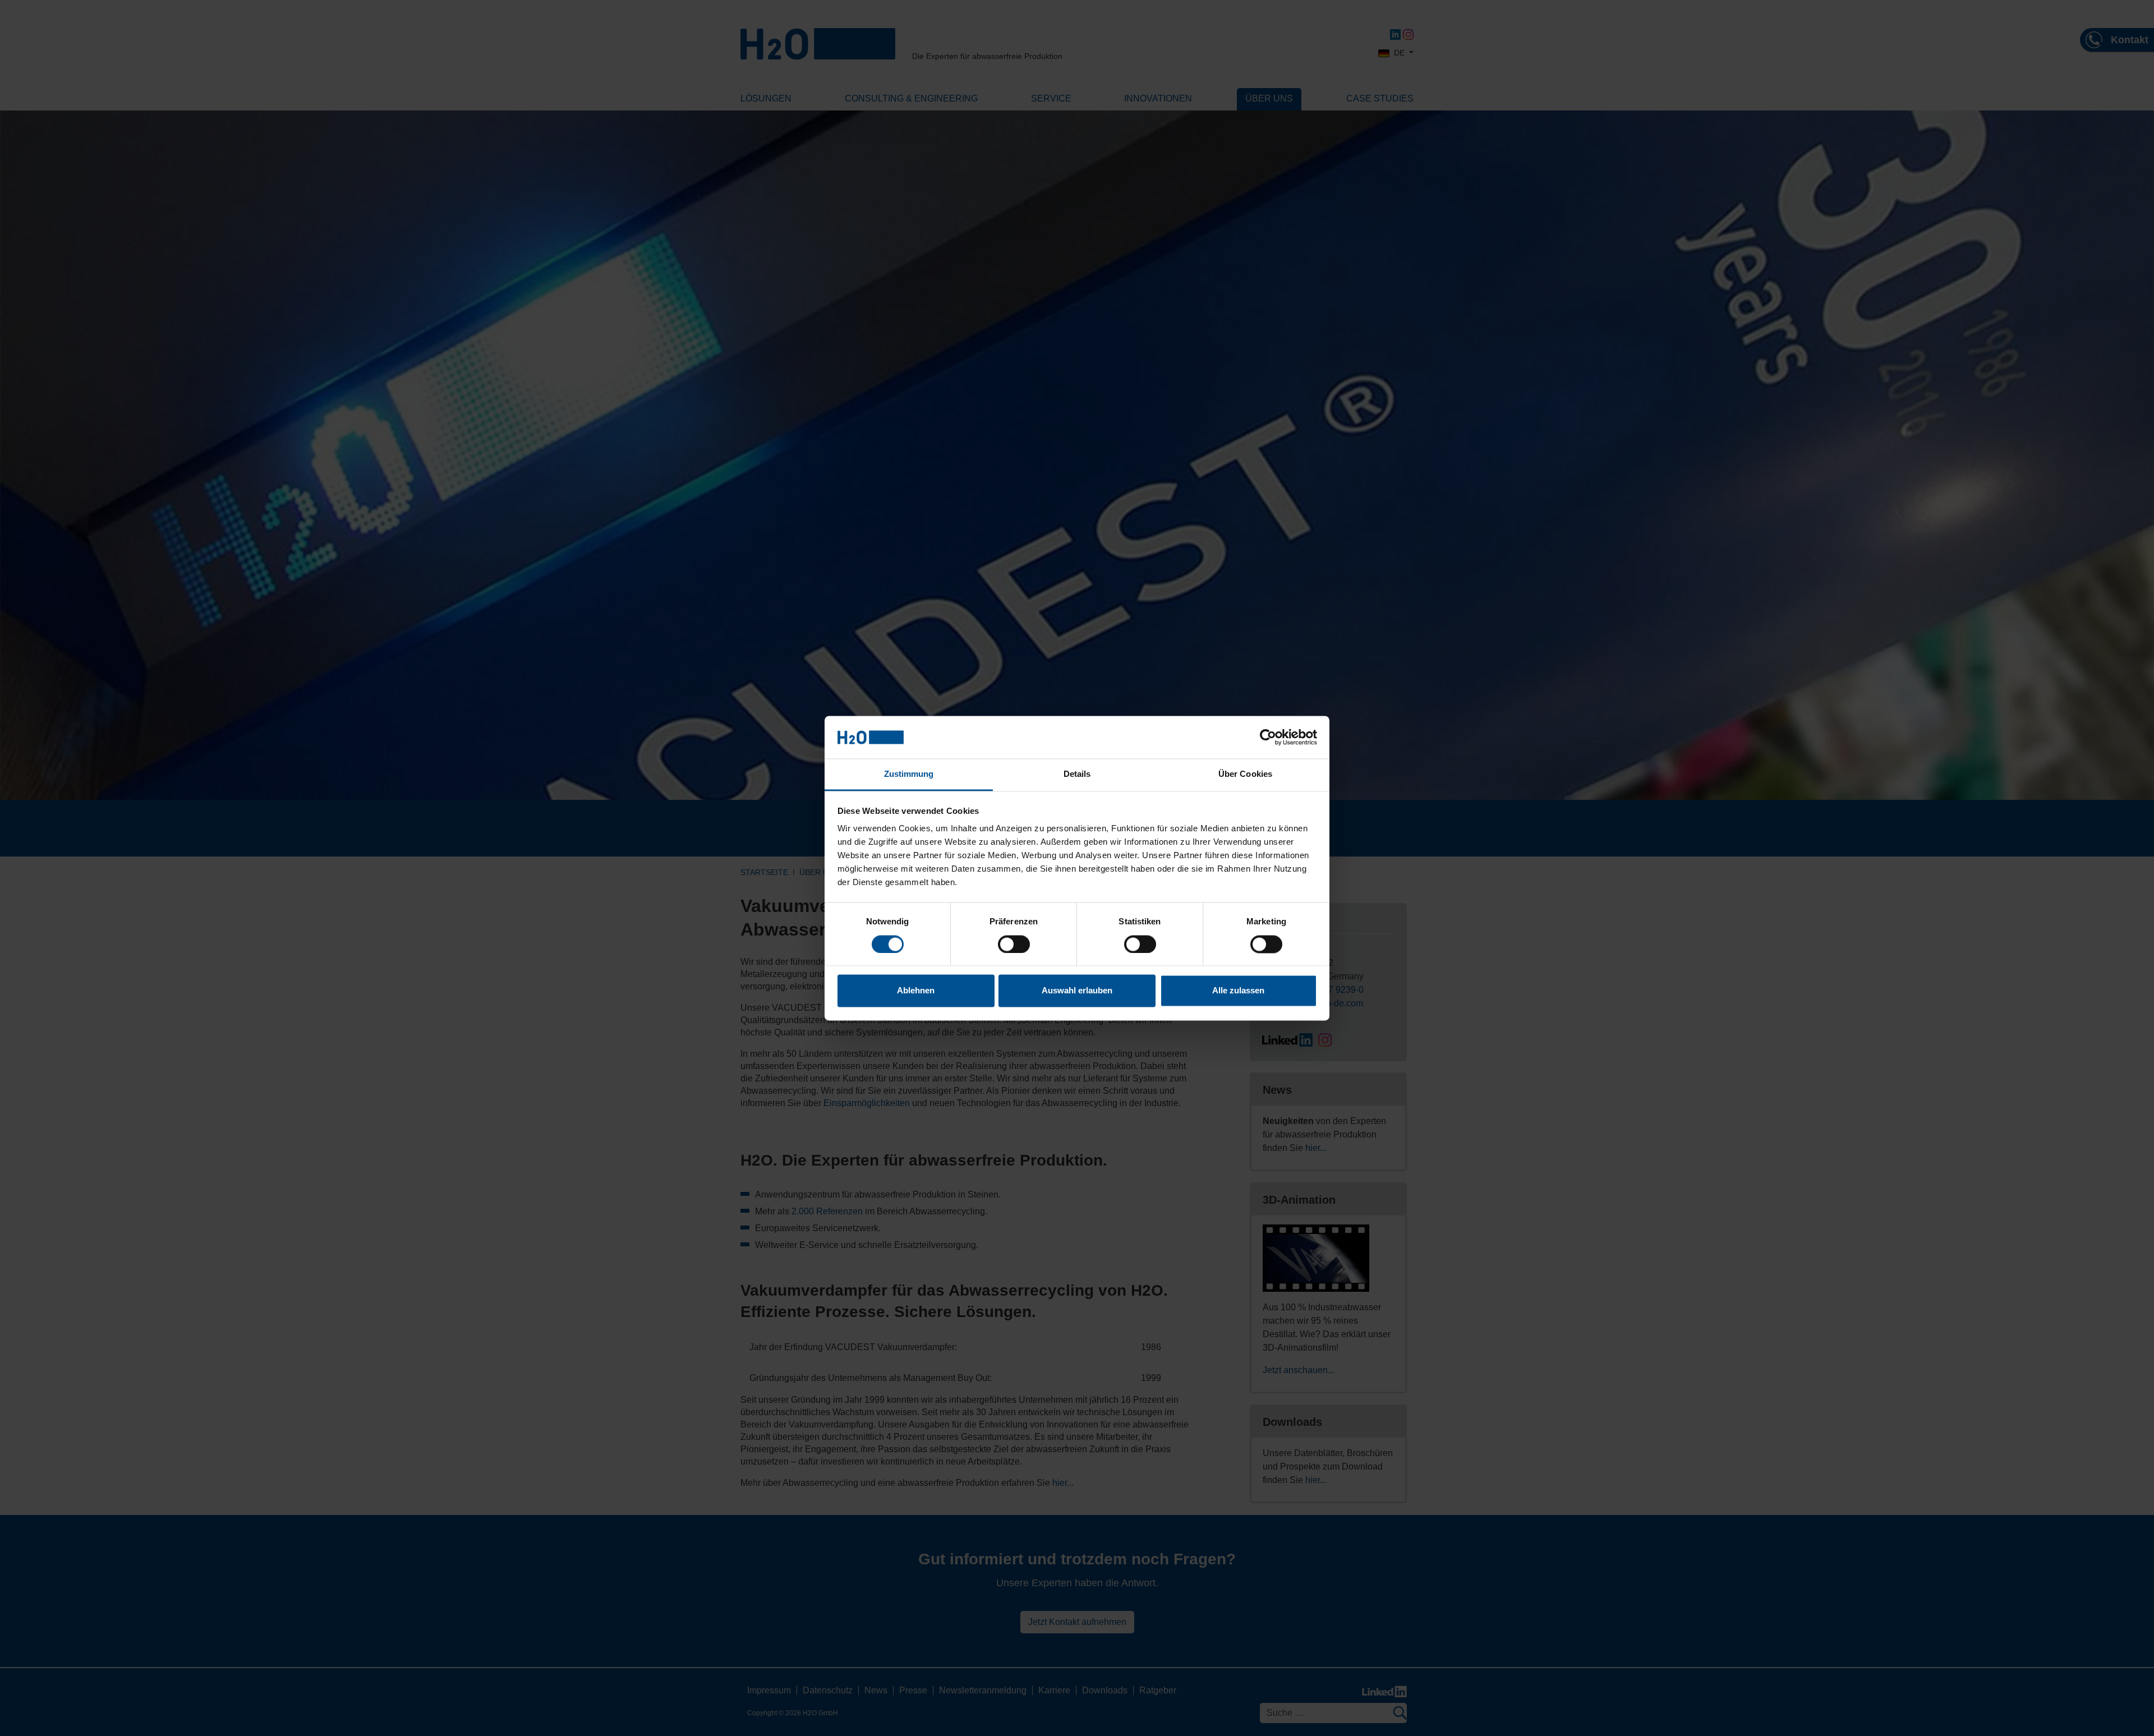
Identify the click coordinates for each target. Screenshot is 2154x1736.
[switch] (1014, 944)
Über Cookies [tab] (1245, 774)
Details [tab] (1077, 774)
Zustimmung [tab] (909, 774)
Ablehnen (916, 991)
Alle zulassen (1238, 991)
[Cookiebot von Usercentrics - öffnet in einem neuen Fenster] (1268, 737)
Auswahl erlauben (1077, 991)
